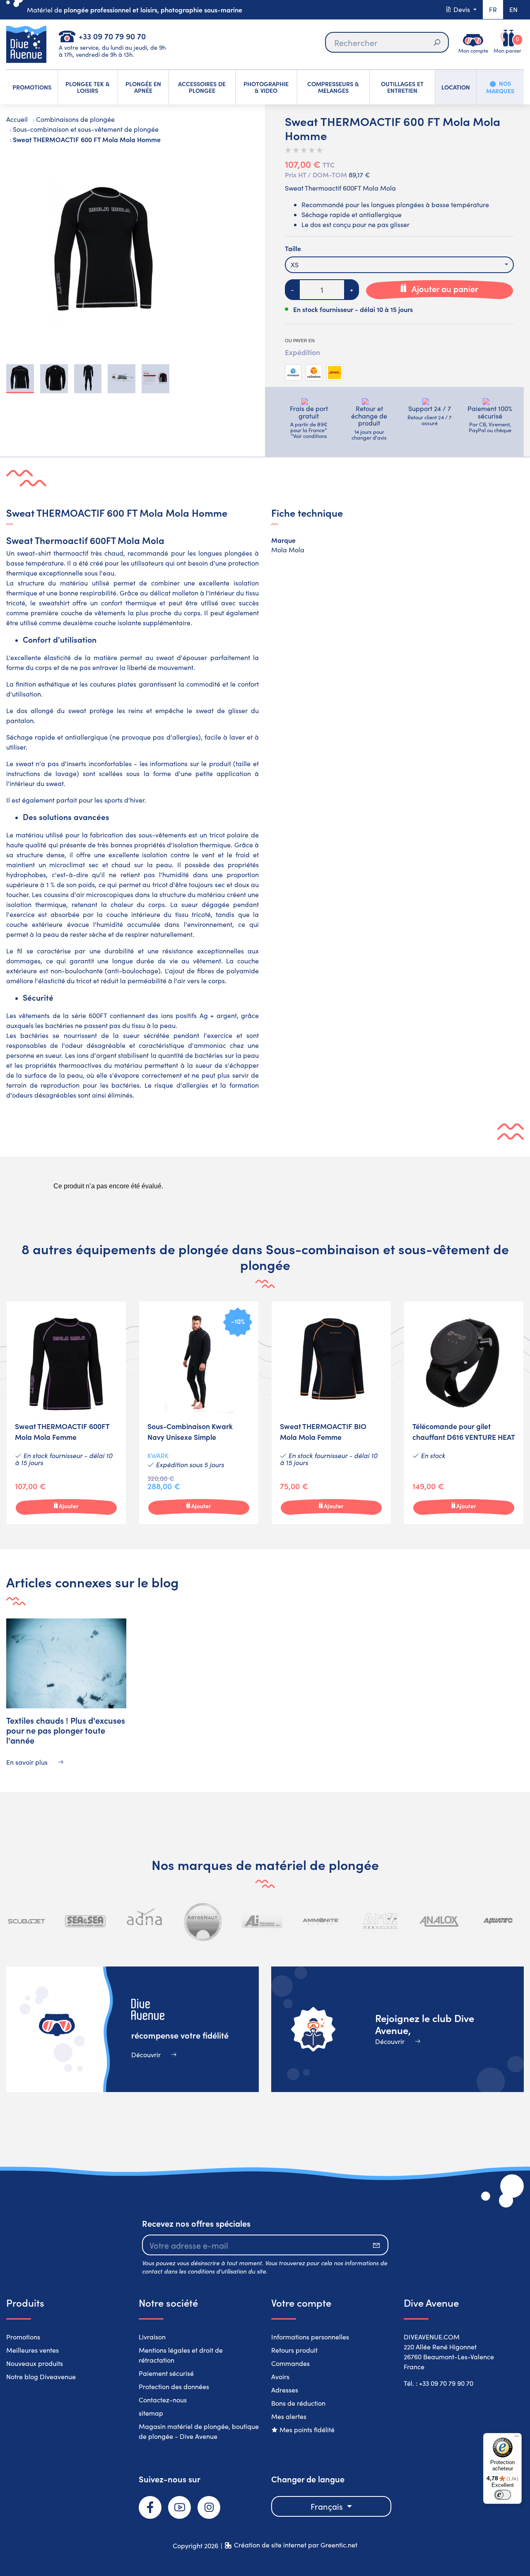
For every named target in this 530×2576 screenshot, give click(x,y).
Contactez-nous (163, 2400)
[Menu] (517, 2438)
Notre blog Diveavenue (41, 2376)
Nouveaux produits (35, 2363)
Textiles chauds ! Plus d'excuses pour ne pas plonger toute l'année (66, 1730)
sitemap (151, 2413)
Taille (293, 248)
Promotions (23, 2337)
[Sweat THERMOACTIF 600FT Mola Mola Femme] (66, 1413)
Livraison (152, 2337)
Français (328, 2506)
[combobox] (399, 265)
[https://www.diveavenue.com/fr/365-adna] (145, 1921)
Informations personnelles (310, 2337)
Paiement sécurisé (166, 2373)
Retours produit (294, 2350)
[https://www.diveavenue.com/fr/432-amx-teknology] (380, 1921)
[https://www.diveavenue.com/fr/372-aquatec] (498, 1921)
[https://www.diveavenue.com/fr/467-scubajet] (26, 1921)
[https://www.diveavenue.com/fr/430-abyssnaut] (203, 1921)
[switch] (503, 2495)
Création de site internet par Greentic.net (296, 2545)
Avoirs (280, 2376)
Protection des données (174, 2386)
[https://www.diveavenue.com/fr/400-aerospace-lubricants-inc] (262, 1921)
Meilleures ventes (33, 2350)
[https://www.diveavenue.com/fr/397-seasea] (85, 1921)
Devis (462, 9)
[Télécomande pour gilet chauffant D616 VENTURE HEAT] (464, 1413)
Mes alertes (289, 2416)
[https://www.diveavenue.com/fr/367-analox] (439, 1921)
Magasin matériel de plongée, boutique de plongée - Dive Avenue (199, 2431)
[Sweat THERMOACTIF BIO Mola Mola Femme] (331, 1413)
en (513, 9)
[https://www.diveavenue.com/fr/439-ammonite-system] (321, 1921)
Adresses (285, 2390)
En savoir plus (28, 1762)
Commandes (290, 2363)
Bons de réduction (298, 2403)
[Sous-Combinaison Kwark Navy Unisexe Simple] (199, 1413)
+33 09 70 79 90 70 (112, 36)
